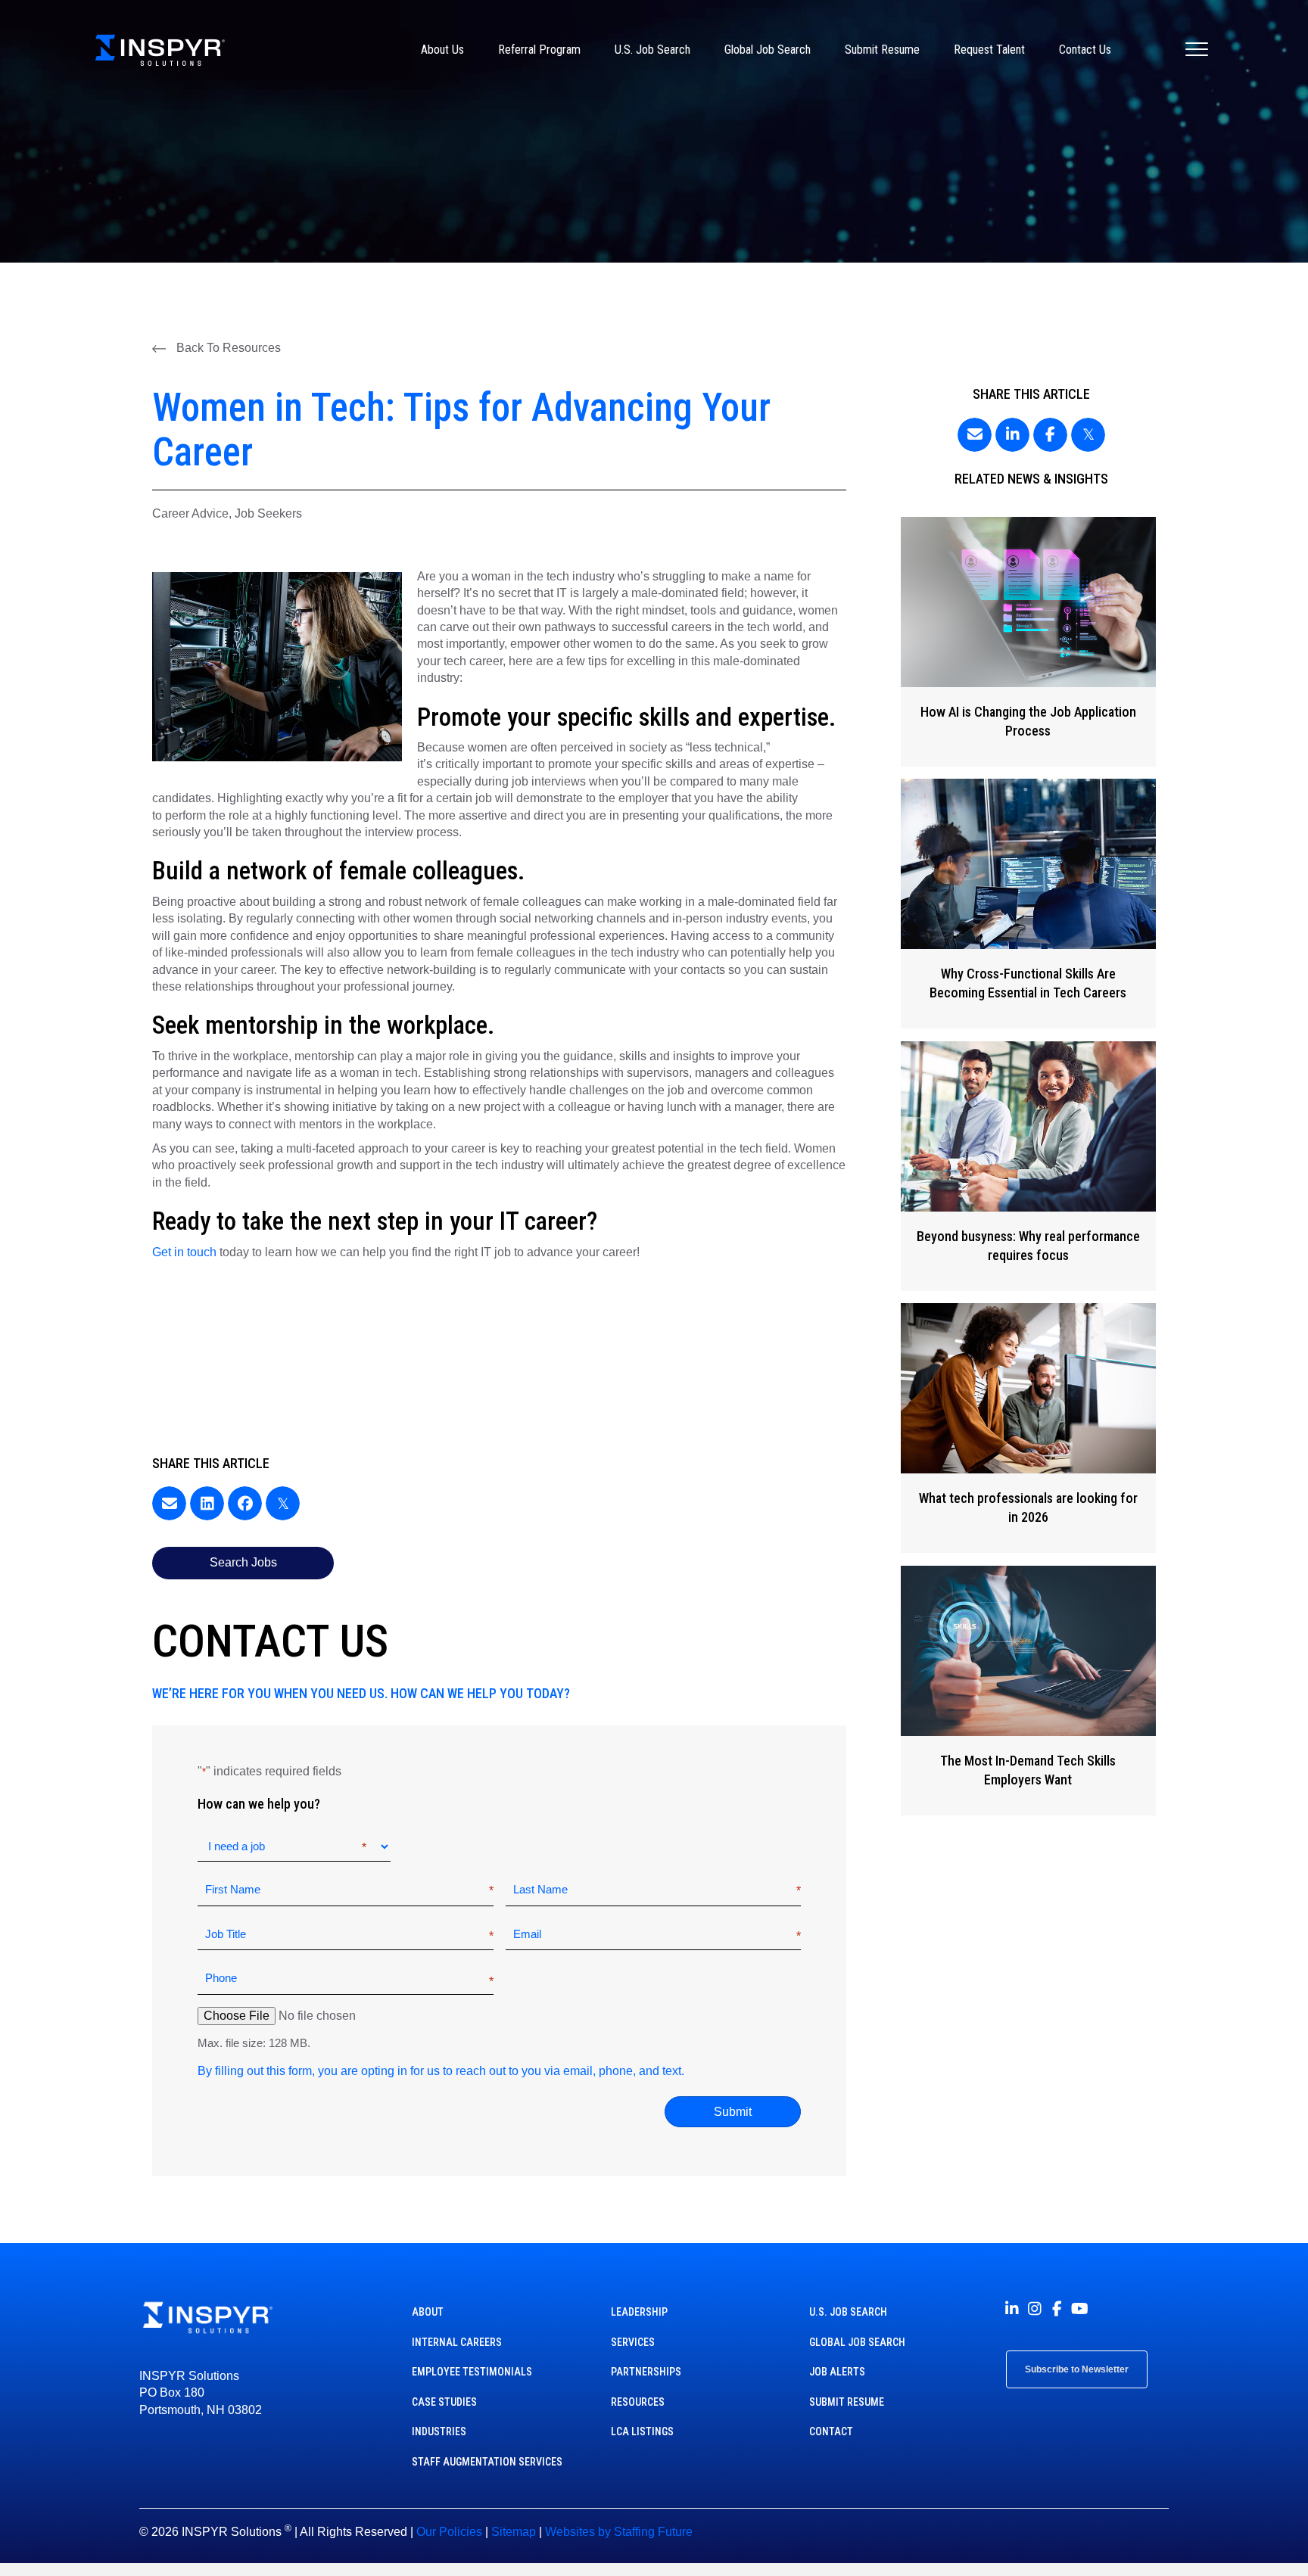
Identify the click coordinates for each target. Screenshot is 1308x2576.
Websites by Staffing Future (619, 2532)
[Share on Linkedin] (207, 1503)
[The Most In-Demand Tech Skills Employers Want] (1028, 1691)
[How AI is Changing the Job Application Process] (1028, 642)
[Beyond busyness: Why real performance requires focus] (1028, 1166)
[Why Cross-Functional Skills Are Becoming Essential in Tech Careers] (1028, 904)
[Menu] (1197, 50)
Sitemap (514, 2532)
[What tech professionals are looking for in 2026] (1028, 1428)
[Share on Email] (169, 1503)
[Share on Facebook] (245, 1503)
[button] (216, 348)
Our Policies (449, 2532)
